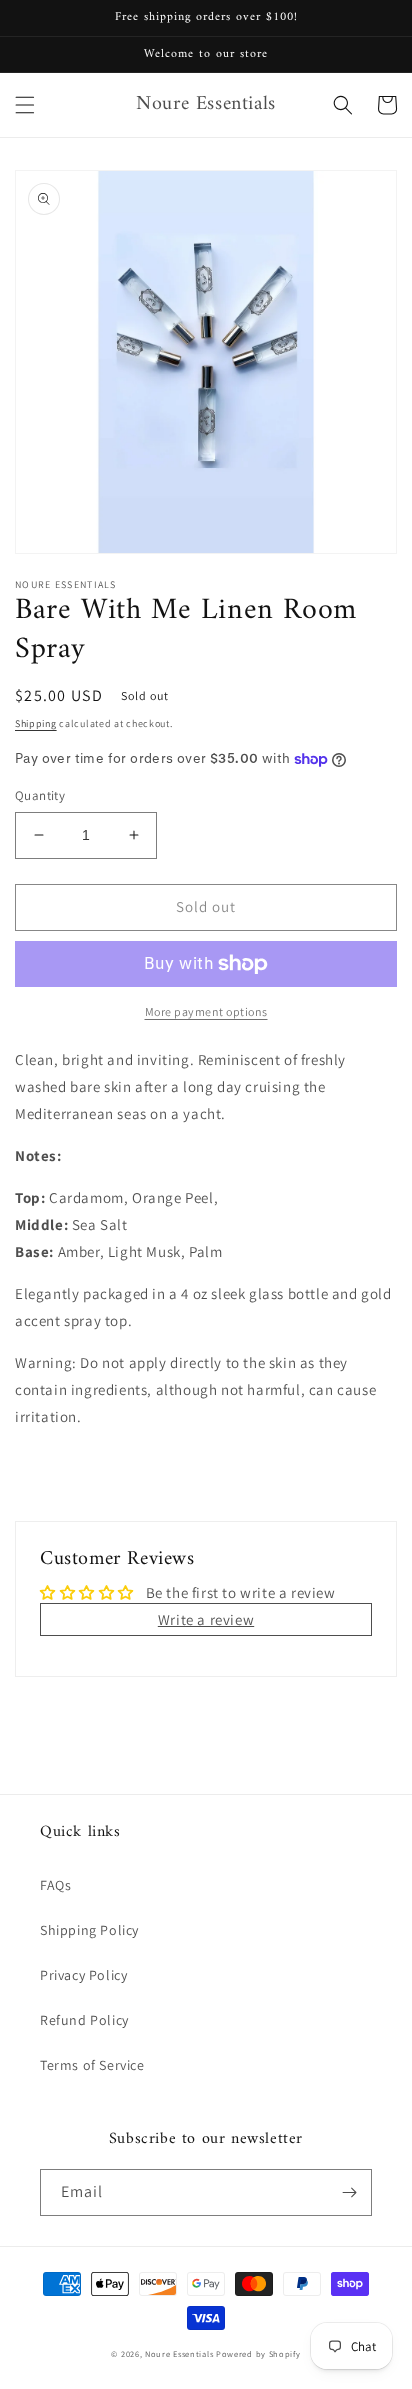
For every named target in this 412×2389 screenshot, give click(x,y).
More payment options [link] (206, 1011)
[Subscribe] (349, 2192)
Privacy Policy (83, 1975)
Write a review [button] (206, 1619)
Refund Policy (84, 2020)
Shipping (36, 723)
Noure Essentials (179, 2353)
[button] (25, 105)
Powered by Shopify (258, 2353)
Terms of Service (92, 2065)
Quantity (40, 795)
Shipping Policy (89, 1930)
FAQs (55, 1885)
